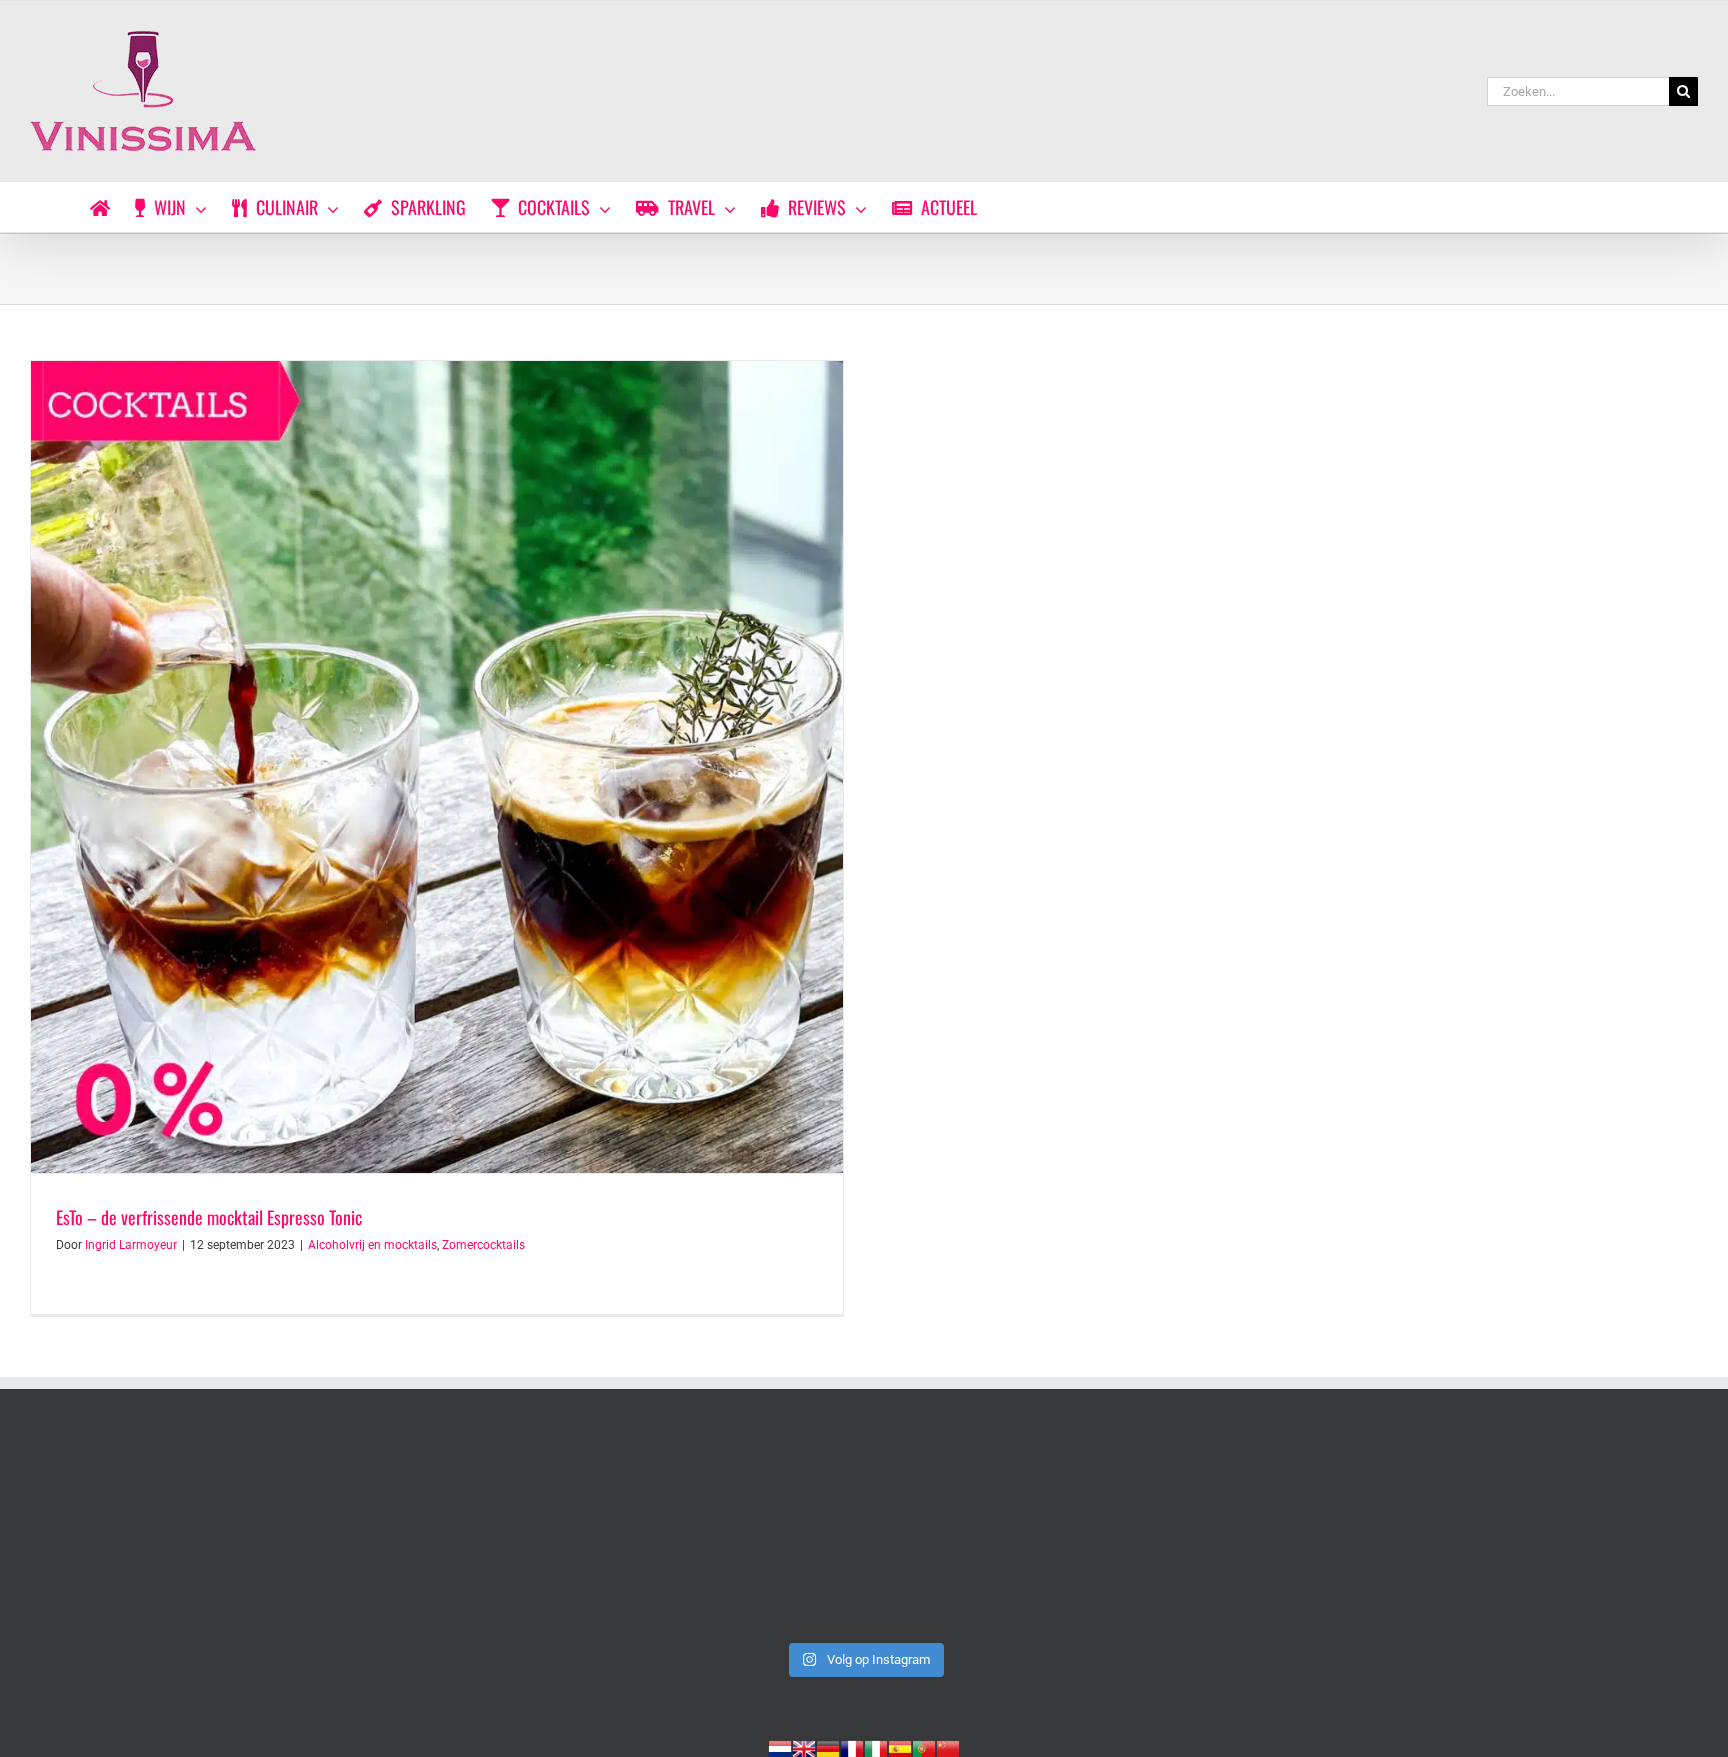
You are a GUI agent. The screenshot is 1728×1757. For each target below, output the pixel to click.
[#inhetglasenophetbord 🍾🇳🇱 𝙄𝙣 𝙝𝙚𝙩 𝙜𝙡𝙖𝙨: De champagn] (1200, 1535)
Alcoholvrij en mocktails (372, 1245)
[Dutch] (780, 1747)
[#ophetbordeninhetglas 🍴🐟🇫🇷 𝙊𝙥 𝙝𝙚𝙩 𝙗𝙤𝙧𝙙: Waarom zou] (193, 1535)
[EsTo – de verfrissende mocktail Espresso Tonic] (437, 767)
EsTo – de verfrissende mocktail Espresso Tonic (209, 1217)
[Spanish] (900, 1747)
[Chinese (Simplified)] (948, 1747)
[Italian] (876, 1747)
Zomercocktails (483, 1245)
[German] (828, 1747)
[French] (852, 1747)
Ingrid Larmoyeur (131, 1245)
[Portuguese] (924, 1747)
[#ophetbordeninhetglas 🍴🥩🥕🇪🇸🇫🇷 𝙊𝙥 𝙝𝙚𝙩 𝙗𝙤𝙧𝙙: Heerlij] (529, 1535)
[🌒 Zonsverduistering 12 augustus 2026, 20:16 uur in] (1535, 1535)
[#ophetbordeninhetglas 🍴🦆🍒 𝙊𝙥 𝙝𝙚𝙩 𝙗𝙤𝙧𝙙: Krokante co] (864, 1535)
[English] (804, 1747)
